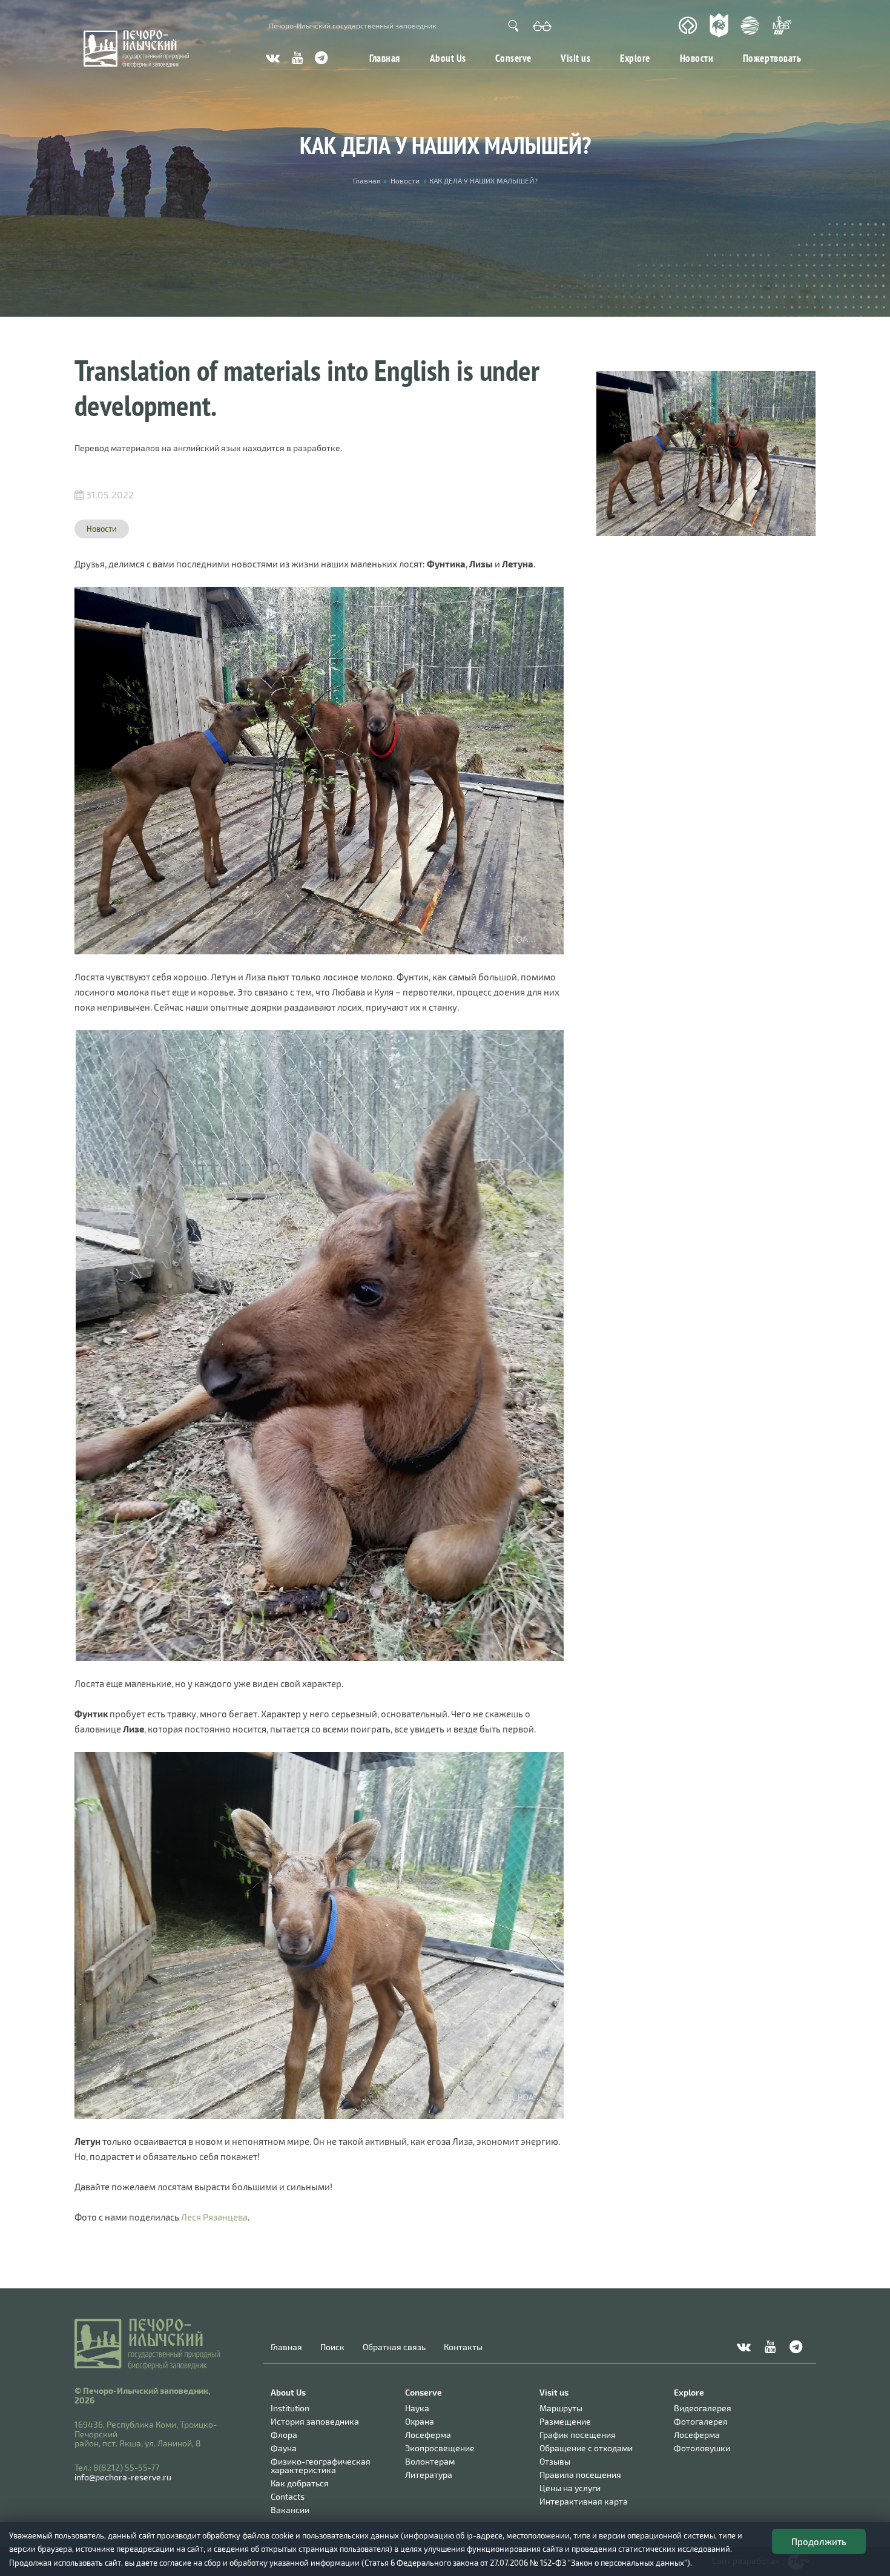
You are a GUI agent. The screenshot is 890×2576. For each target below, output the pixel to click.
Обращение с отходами (586, 2448)
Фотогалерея (701, 2421)
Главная (385, 58)
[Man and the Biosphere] (782, 26)
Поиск (332, 2347)
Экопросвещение (440, 2448)
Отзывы (555, 2461)
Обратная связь (394, 2347)
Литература (429, 2475)
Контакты (463, 2347)
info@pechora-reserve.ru (123, 2477)
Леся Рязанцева (214, 2217)
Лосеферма (428, 2435)
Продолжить (819, 2541)
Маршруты (561, 2408)
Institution (290, 2408)
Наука (417, 2408)
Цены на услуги (570, 2488)
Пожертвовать (772, 58)
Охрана (420, 2421)
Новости (697, 58)
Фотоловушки (702, 2448)
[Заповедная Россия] (719, 25)
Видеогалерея (703, 2408)
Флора (284, 2435)
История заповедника (315, 2421)
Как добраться (300, 2483)
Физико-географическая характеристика (321, 2465)
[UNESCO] (688, 26)
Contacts (288, 2496)
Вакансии (290, 2510)
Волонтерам (430, 2461)
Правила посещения (580, 2475)
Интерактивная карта (584, 2501)
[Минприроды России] (750, 25)
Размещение (565, 2421)
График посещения (578, 2435)
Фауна (284, 2448)
